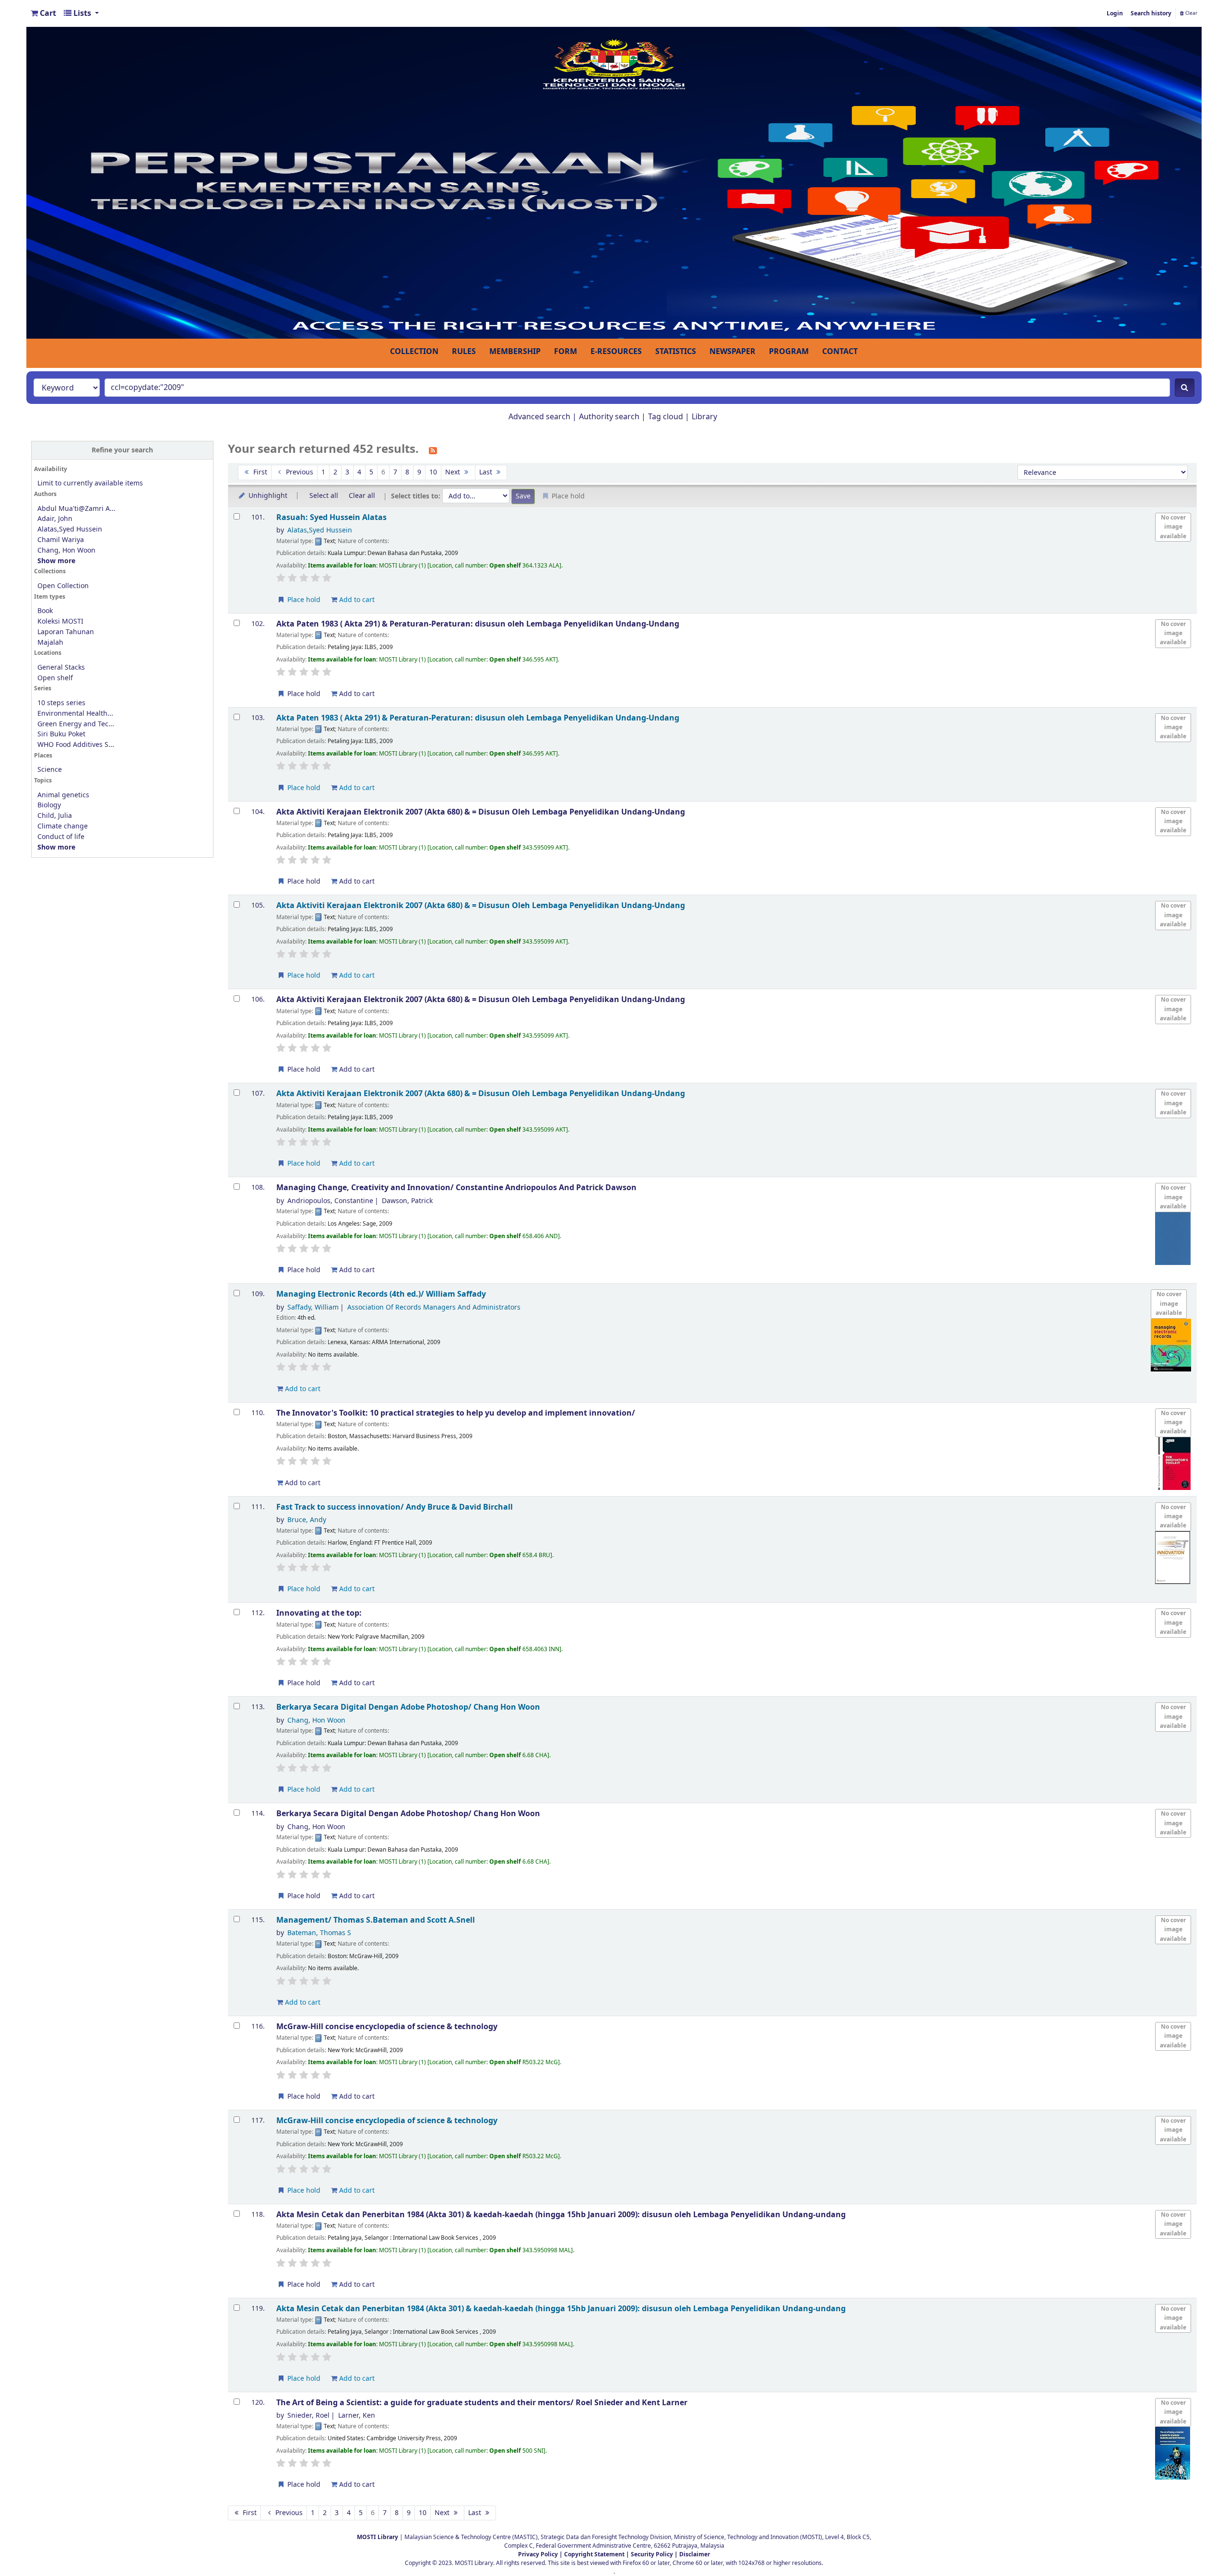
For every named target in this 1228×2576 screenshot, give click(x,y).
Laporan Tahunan (66, 632)
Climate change (63, 826)
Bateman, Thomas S (319, 1933)
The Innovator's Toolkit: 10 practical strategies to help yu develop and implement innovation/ (456, 1413)
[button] (43, 13)
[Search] (1185, 388)
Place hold (303, 600)
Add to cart (356, 600)
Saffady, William (313, 1307)
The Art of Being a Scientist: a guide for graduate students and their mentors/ (482, 2403)
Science (50, 770)
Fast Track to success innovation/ (395, 1507)
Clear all (362, 496)
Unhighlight (267, 496)
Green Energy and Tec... (76, 724)
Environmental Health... (75, 714)
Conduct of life (61, 837)
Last (487, 472)
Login (1115, 13)
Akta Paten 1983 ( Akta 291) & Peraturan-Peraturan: (478, 624)
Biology (49, 805)
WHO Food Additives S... (76, 745)
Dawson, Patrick (407, 1201)
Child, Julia (55, 816)
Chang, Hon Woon (66, 550)
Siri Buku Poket (61, 734)
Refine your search (122, 450)
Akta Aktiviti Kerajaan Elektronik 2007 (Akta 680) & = (481, 812)
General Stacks (61, 668)
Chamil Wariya (61, 540)
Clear (1191, 13)
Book (45, 611)
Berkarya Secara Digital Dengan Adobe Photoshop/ (408, 1707)
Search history (1151, 13)
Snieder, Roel (308, 2416)
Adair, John (55, 519)
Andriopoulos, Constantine (330, 1201)
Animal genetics (63, 795)
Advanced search (539, 417)
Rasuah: (331, 517)
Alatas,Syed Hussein (70, 529)
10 (433, 472)
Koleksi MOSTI (60, 621)
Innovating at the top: (319, 1613)
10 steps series (61, 703)
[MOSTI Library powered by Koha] (614, 182)
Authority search (609, 417)
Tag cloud (666, 417)
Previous (299, 472)
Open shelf (55, 678)
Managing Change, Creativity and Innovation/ (456, 1188)
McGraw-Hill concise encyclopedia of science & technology (387, 2027)
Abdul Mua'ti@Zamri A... (77, 509)
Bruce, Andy (307, 1520)
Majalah (50, 643)
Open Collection (63, 586)
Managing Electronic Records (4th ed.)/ (381, 1294)
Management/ (376, 1920)
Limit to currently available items (90, 483)
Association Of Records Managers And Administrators (434, 1307)
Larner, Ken (357, 2416)
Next (454, 472)
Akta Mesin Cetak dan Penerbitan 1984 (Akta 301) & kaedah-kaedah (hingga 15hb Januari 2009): (561, 2215)
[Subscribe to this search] (433, 450)
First (259, 472)
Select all (324, 496)
